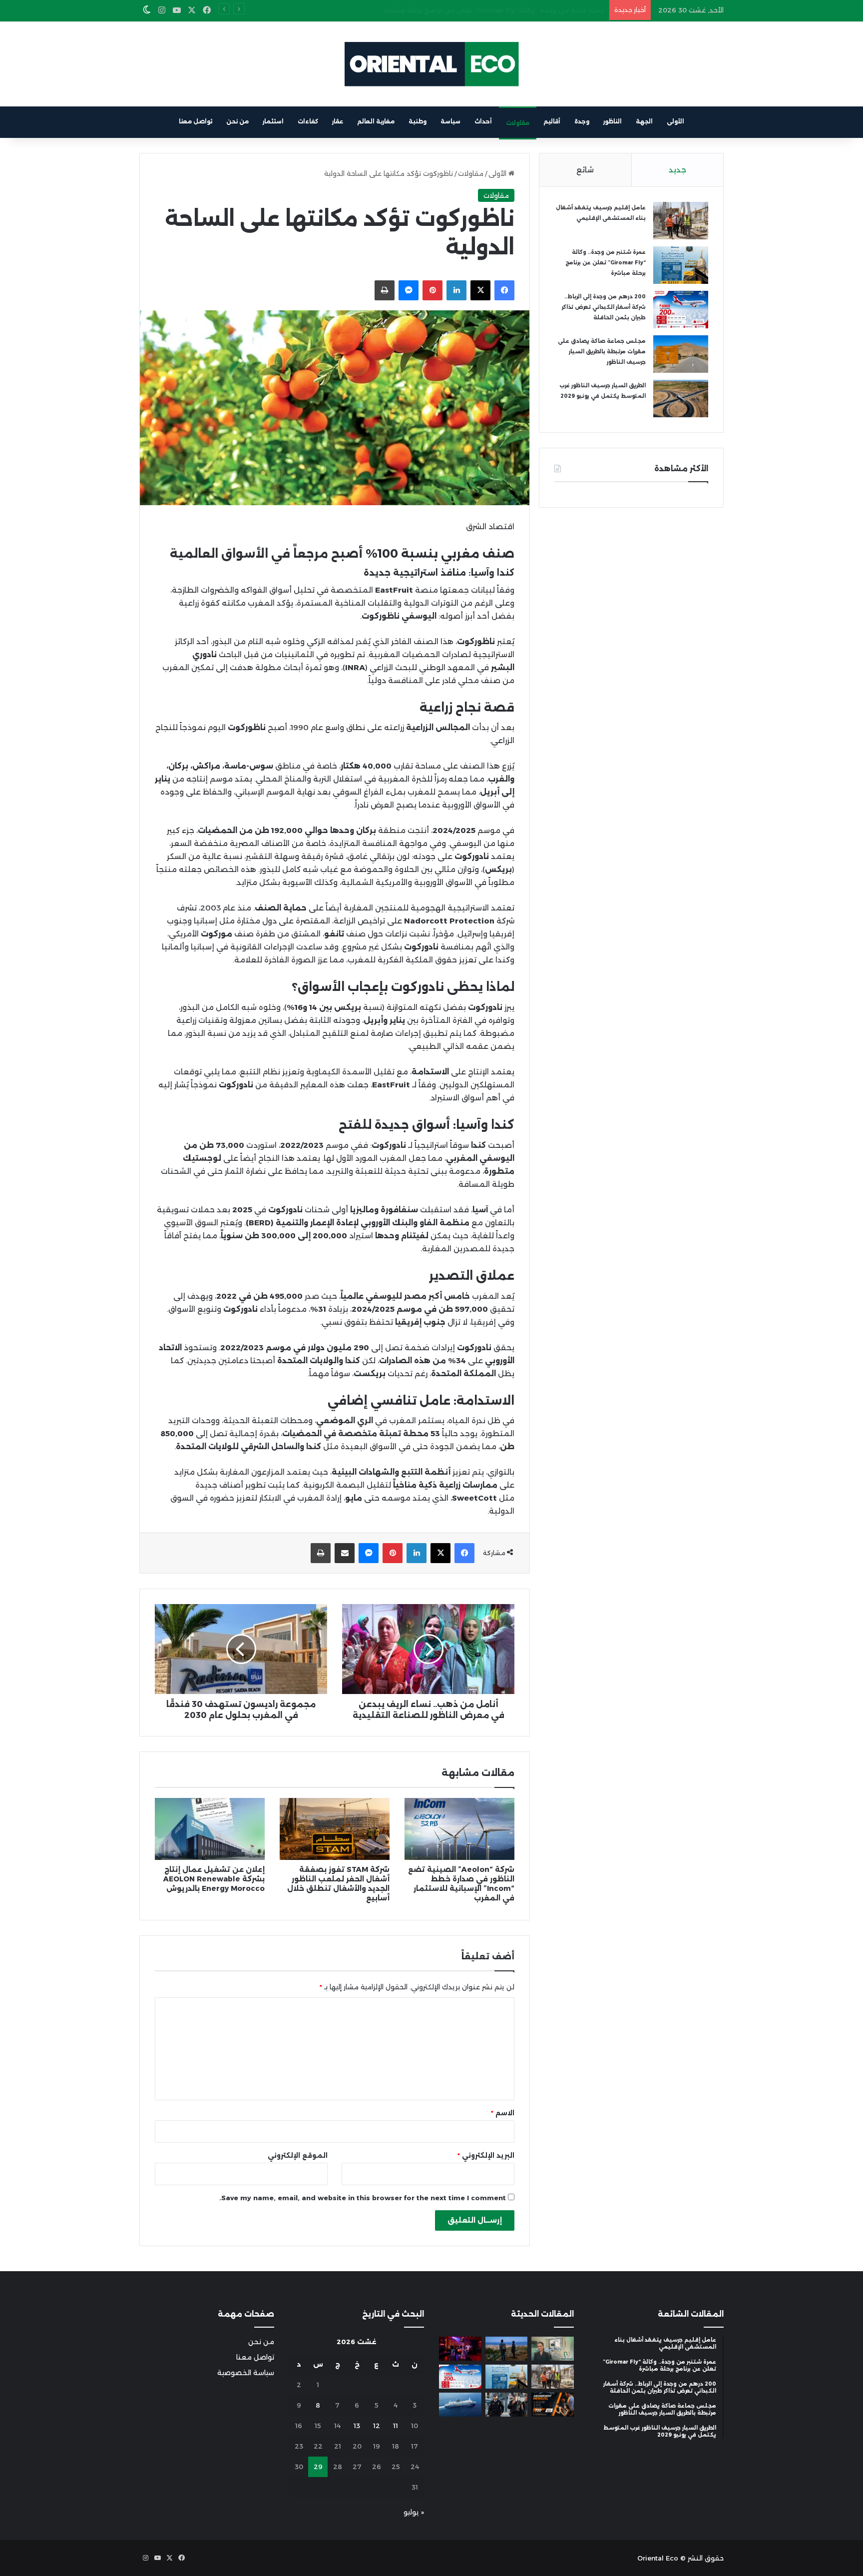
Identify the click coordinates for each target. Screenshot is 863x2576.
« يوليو (414, 2512)
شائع (585, 170)
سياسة (450, 121)
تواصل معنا (196, 121)
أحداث (483, 121)
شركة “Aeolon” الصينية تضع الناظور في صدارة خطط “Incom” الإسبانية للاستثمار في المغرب (461, 1884)
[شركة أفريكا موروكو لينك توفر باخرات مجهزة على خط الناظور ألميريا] (460, 2405)
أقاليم (552, 121)
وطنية (418, 121)
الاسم (503, 2113)
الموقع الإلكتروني (298, 2155)
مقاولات (518, 123)
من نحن (237, 121)
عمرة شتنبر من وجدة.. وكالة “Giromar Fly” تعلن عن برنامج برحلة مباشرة (606, 263)
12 (377, 2426)
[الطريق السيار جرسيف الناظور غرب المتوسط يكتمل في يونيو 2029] (681, 399)
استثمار (273, 121)
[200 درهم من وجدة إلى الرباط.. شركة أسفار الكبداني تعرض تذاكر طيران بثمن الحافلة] (681, 310)
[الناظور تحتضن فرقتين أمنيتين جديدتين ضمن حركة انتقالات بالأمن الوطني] (507, 2405)
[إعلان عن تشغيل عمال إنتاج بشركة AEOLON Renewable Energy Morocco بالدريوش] (210, 1829)
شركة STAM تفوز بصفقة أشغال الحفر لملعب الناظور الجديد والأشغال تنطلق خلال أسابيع (338, 1884)
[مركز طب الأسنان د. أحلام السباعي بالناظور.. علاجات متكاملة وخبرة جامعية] (553, 2349)
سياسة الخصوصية (246, 2373)
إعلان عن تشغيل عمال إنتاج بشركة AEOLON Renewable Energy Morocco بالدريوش (214, 1879)
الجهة (644, 121)
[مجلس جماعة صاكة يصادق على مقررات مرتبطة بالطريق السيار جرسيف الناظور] (681, 354)
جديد (677, 170)
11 (396, 2426)
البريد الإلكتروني (486, 2155)
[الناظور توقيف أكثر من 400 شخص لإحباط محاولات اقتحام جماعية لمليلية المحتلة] (507, 2349)
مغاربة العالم (376, 121)
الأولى (675, 121)
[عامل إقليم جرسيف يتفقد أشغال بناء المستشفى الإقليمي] (681, 221)
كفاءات (308, 121)
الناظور (613, 121)
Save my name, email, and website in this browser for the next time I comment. (363, 2198)
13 (357, 2426)
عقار (338, 121)
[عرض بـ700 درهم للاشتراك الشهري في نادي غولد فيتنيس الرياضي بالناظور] (553, 2405)
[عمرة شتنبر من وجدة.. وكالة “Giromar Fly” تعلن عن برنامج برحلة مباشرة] (681, 265)
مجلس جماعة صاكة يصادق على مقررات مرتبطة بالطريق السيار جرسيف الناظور (602, 352)
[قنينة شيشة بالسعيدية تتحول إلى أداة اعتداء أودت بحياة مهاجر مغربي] (460, 2349)
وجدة (582, 121)
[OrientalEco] (431, 64)
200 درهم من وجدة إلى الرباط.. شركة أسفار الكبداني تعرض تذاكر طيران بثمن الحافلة (478, 10)
